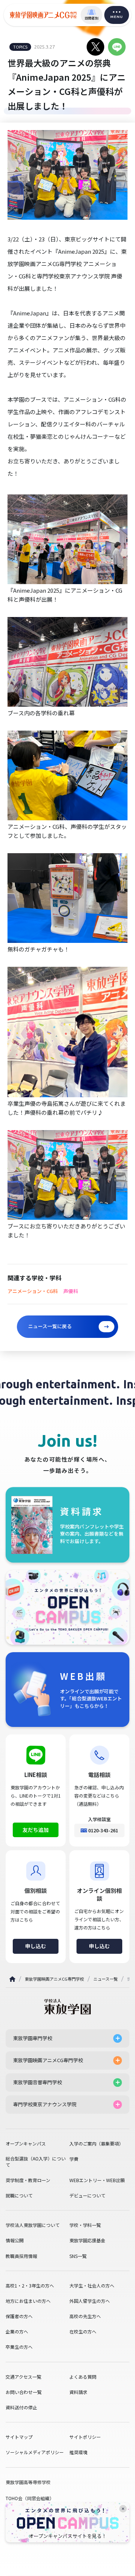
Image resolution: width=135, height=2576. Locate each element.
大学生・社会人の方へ (92, 2286)
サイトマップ (19, 2437)
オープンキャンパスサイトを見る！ (68, 2536)
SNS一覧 (78, 2256)
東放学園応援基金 (87, 2240)
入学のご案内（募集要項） (96, 2144)
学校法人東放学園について (33, 2225)
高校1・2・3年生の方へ (30, 2286)
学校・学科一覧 (85, 2225)
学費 (74, 2159)
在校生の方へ (83, 2332)
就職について (19, 2196)
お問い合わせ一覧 (24, 2392)
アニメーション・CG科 (33, 1291)
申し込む (36, 1946)
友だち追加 (36, 1830)
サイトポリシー (85, 2437)
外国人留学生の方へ (90, 2301)
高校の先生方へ (85, 2316)
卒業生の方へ (19, 2347)
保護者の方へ (19, 2316)
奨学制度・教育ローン (28, 2180)
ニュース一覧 (106, 1979)
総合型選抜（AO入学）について (36, 2162)
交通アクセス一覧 (23, 2377)
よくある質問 (83, 2377)
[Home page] (12, 1979)
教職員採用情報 (21, 2256)
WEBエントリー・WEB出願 (97, 2180)
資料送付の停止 (21, 2407)
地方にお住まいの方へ (28, 2301)
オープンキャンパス (26, 2144)
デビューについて (87, 2196)
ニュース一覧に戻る (50, 1326)
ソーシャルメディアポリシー (35, 2452)
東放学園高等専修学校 (28, 2482)
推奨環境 (78, 2452)
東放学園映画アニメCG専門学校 (54, 1979)
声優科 (71, 1291)
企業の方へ (17, 2332)
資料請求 (78, 2392)
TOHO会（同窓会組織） (30, 2498)
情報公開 (15, 2240)
